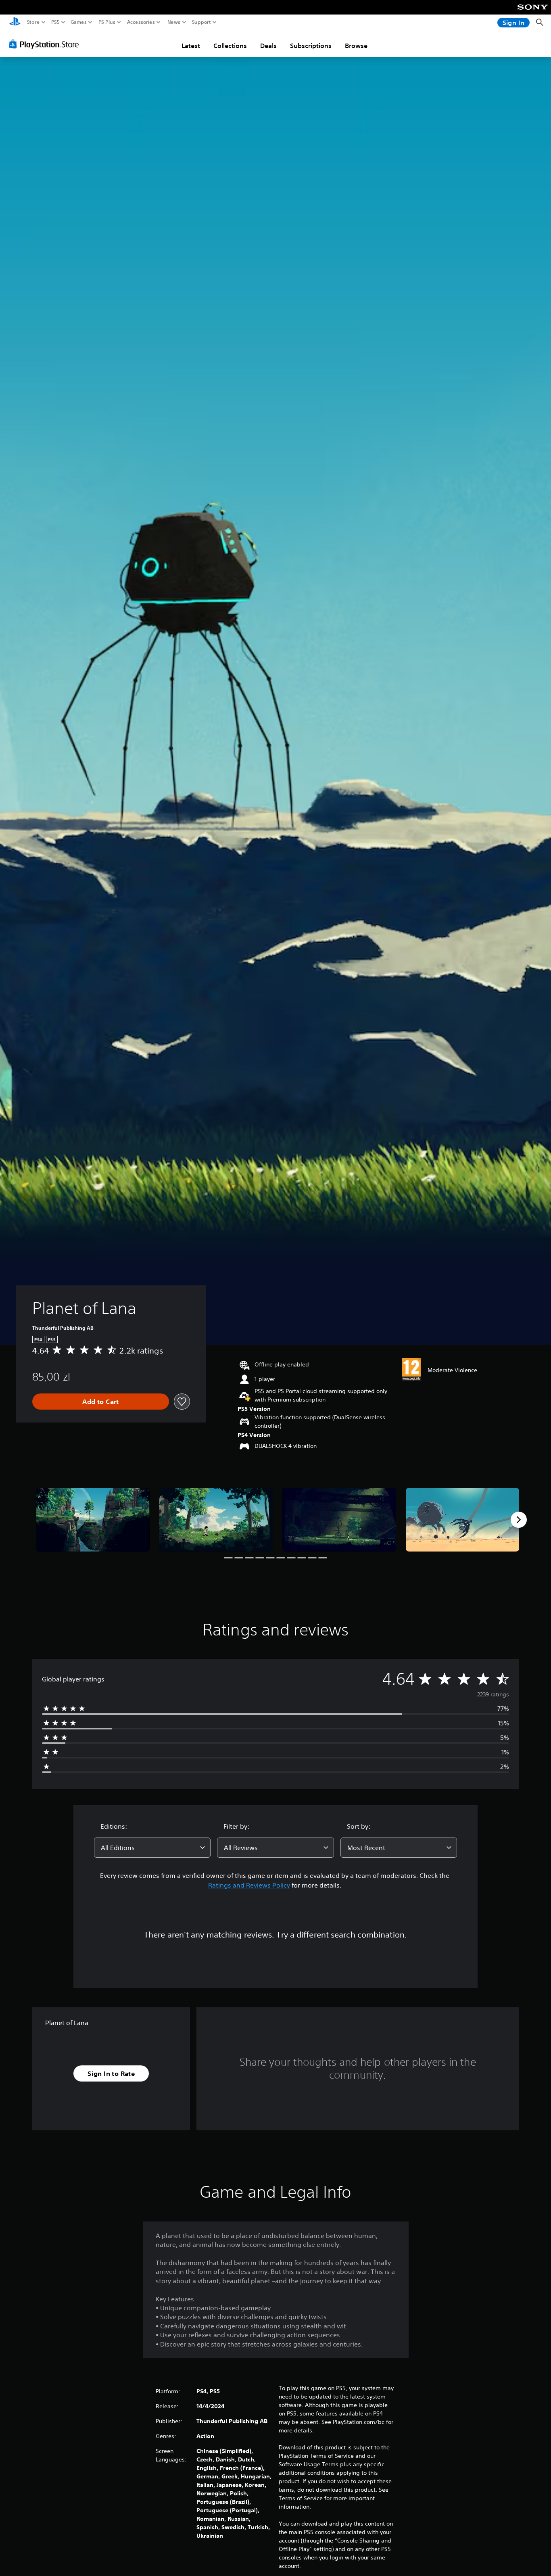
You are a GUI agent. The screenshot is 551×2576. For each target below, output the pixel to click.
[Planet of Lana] (93, 1520)
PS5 (55, 22)
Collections (230, 46)
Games (79, 22)
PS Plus (107, 22)
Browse (356, 46)
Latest (191, 46)
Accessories (141, 22)
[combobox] (152, 1848)
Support (202, 22)
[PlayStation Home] (15, 22)
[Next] (519, 1520)
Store (33, 22)
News (174, 22)
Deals (268, 46)
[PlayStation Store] (46, 44)
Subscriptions (311, 46)
